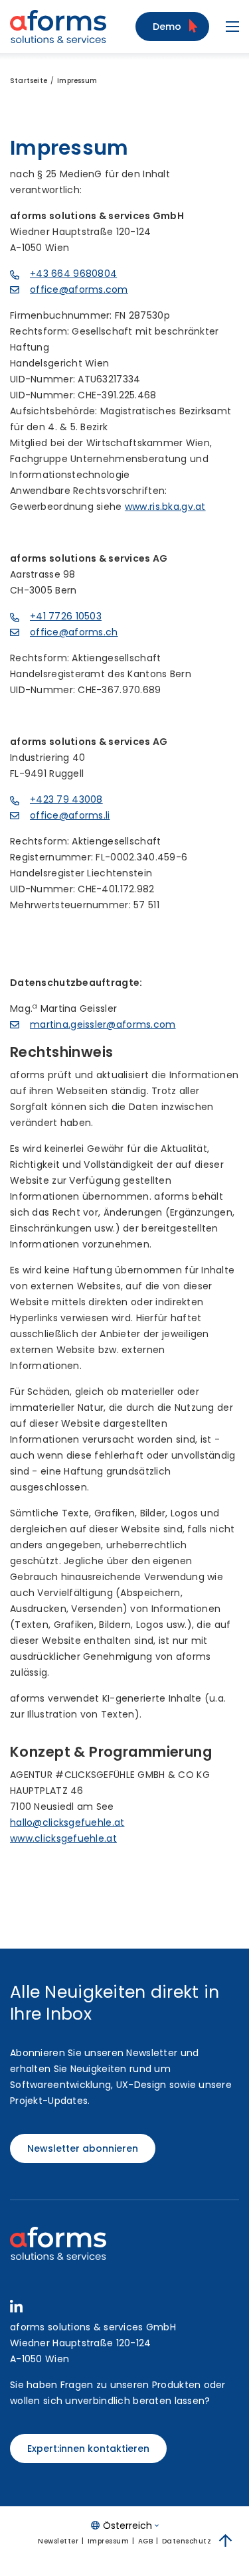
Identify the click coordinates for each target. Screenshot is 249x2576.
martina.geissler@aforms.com (103, 1024)
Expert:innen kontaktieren (88, 2449)
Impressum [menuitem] (109, 2541)
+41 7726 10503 (66, 616)
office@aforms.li (70, 815)
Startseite (29, 81)
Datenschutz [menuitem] (187, 2541)
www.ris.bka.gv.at (165, 507)
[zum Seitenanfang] (226, 2541)
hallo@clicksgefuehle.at (67, 1822)
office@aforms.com (79, 289)
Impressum (77, 81)
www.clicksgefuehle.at (63, 1838)
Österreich (127, 2526)
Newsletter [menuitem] (58, 2541)
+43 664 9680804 (73, 274)
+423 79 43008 (66, 799)
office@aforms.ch (74, 632)
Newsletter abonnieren (83, 2148)
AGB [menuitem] (146, 2541)
